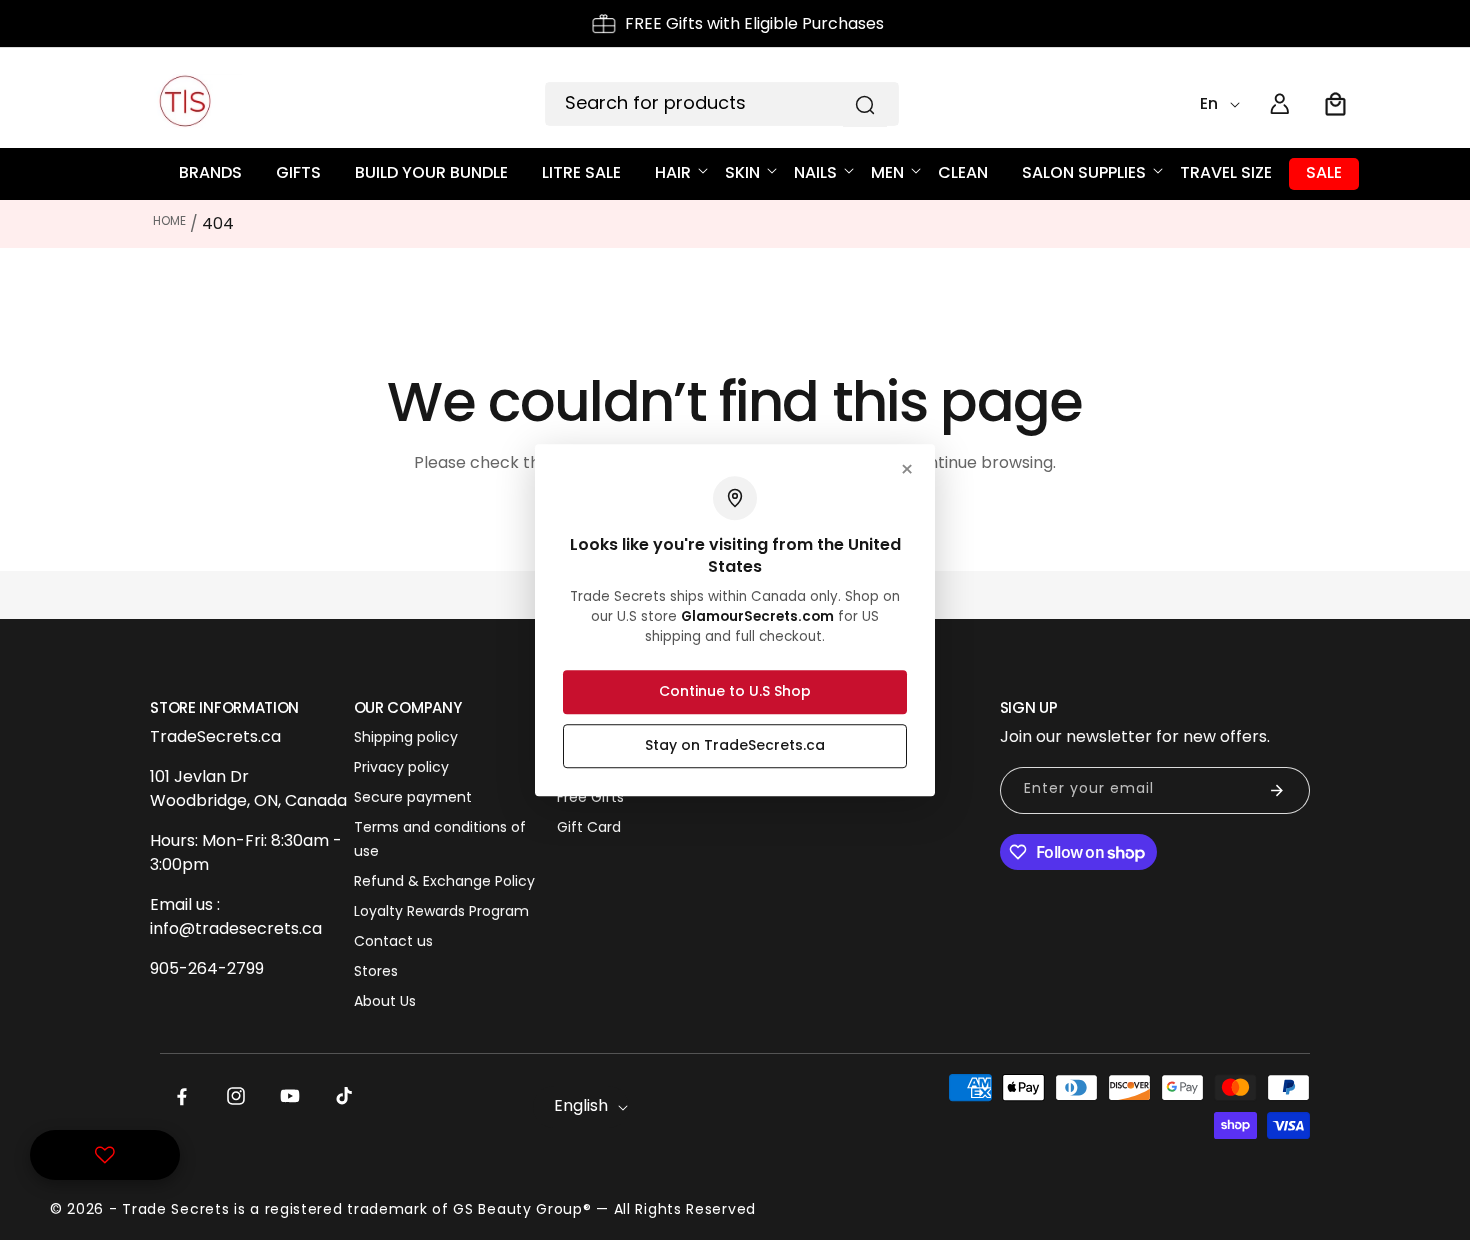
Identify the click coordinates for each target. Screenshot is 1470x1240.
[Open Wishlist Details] (105, 1155)
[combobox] (722, 104)
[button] (1336, 104)
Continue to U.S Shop (735, 691)
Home (169, 220)
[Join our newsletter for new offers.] (1277, 790)
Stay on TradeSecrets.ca (735, 745)
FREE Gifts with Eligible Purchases (754, 23)
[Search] (865, 105)
